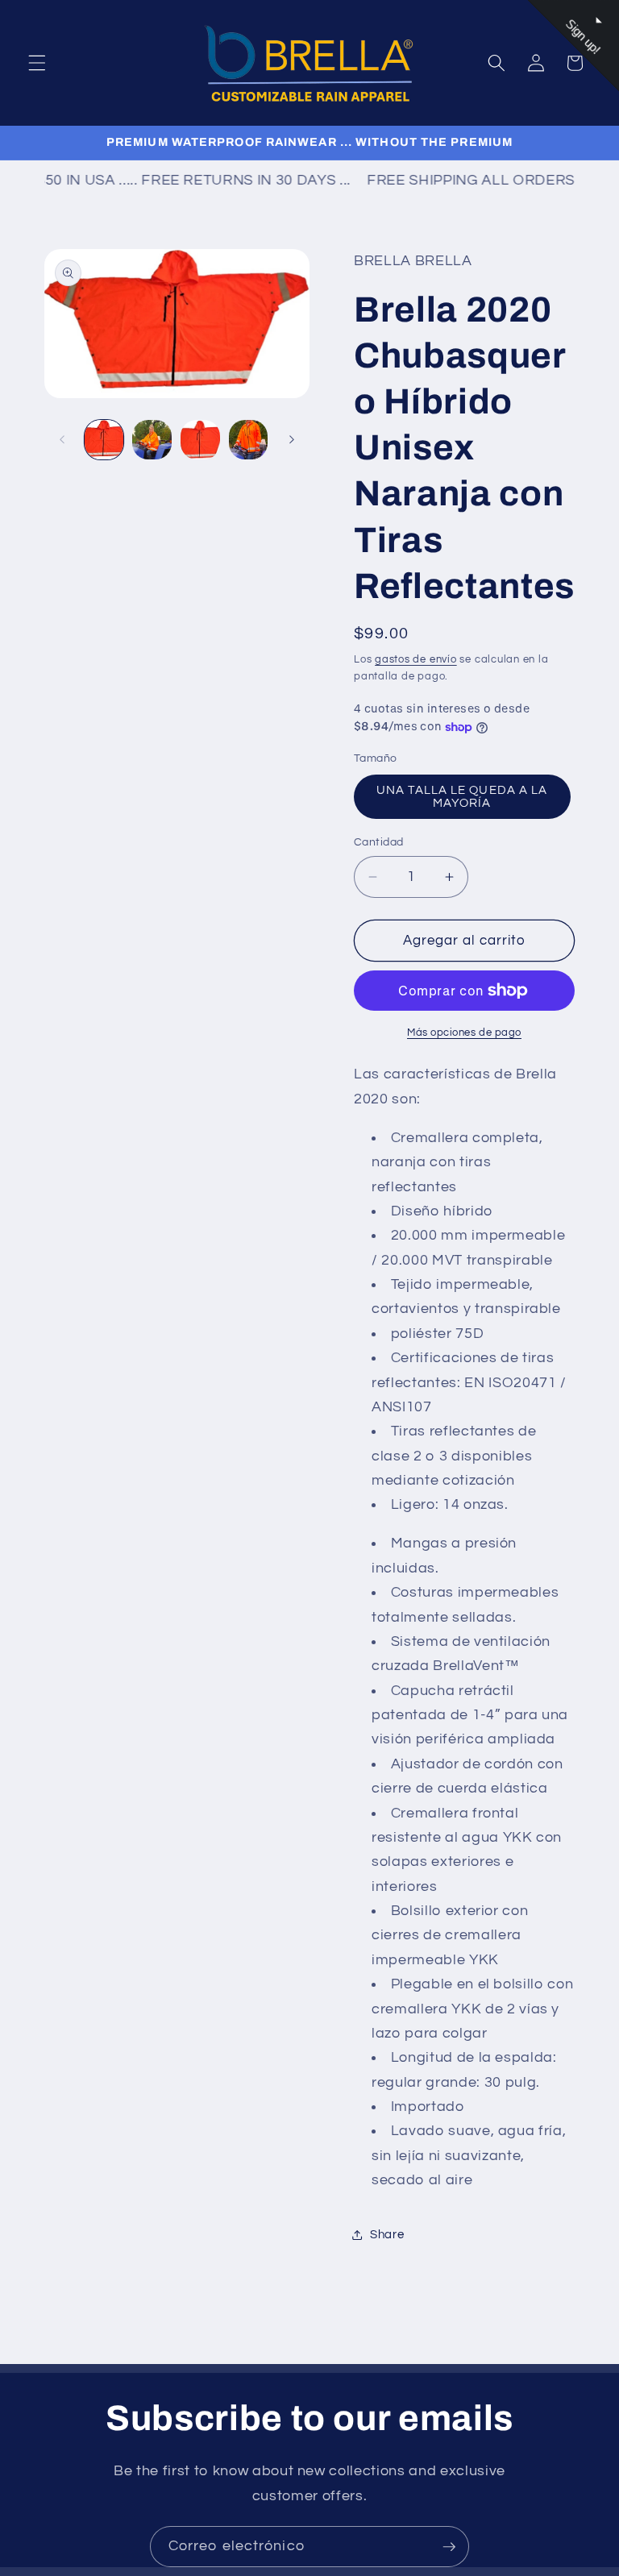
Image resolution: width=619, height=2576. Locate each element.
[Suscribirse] (449, 2547)
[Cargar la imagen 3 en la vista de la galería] (200, 440)
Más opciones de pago (464, 1032)
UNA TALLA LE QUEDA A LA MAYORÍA (462, 796)
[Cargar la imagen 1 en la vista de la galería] (104, 440)
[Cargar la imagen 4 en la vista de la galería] (249, 440)
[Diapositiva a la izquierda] (62, 440)
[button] (37, 63)
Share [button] (387, 2234)
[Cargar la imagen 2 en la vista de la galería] (152, 440)
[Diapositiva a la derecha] (292, 440)
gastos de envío (416, 659)
